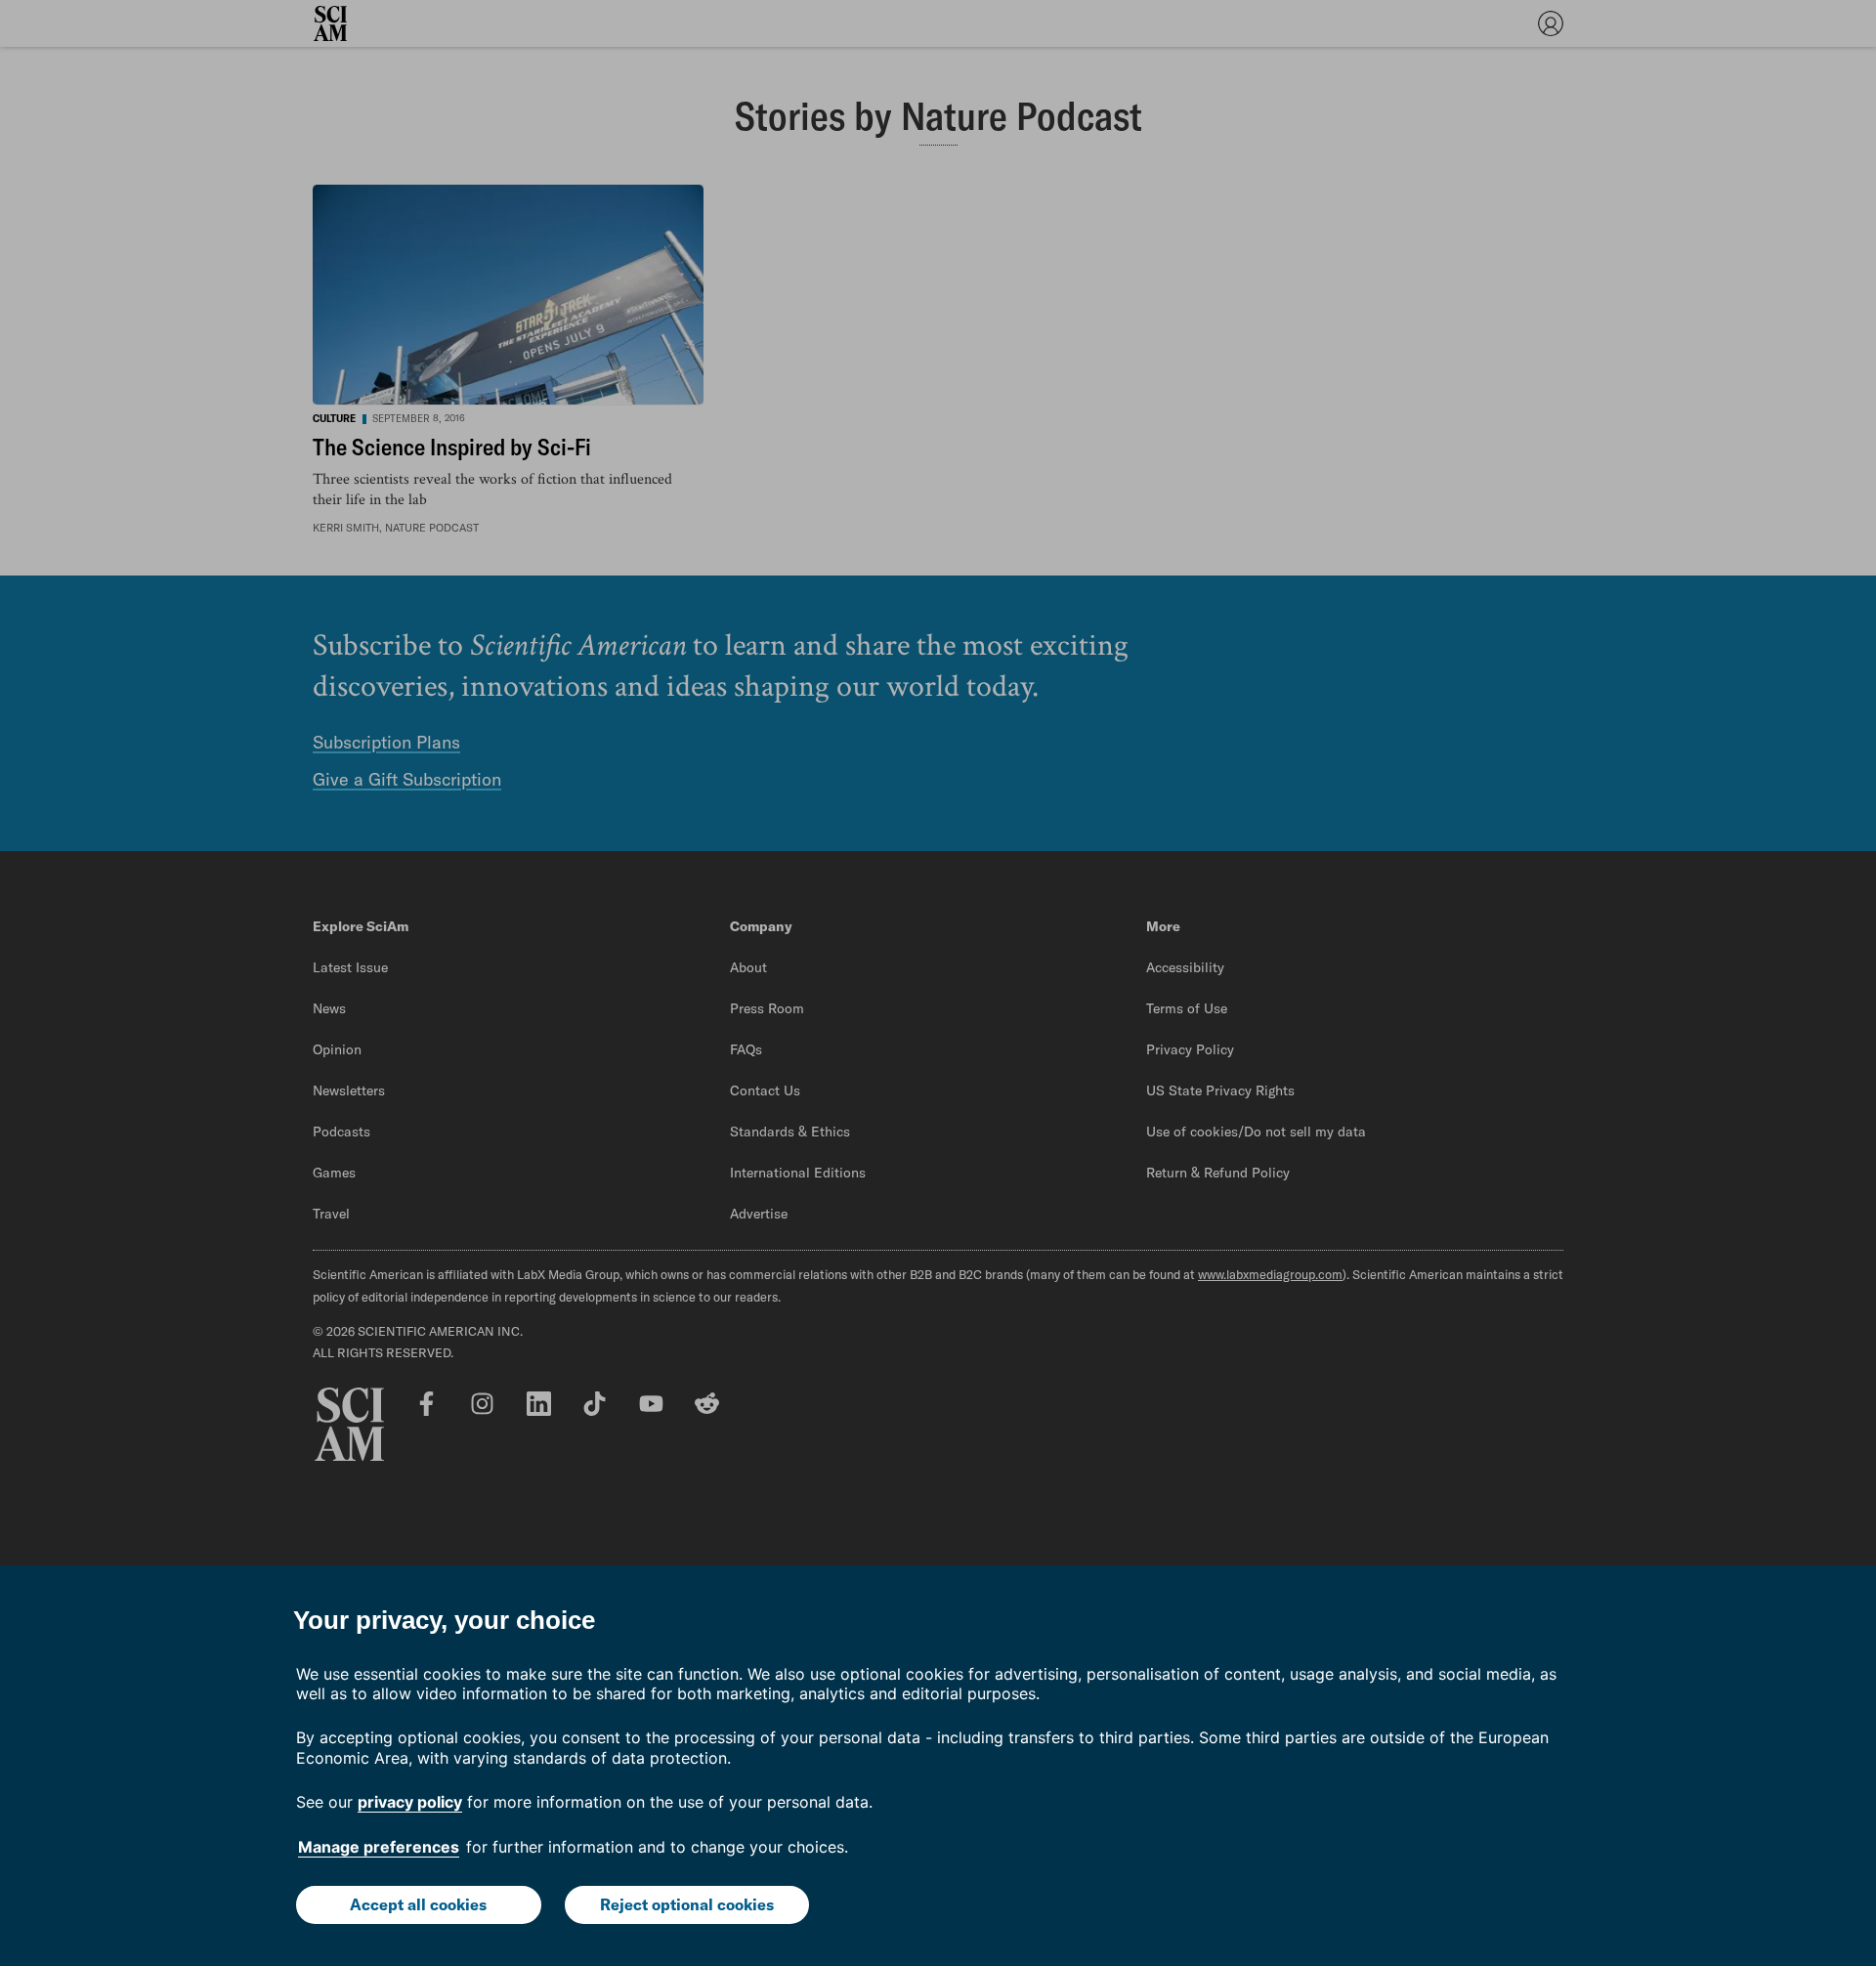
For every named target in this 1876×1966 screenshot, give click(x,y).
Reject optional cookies (687, 1904)
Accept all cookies (418, 1904)
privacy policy (410, 1802)
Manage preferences (379, 1847)
